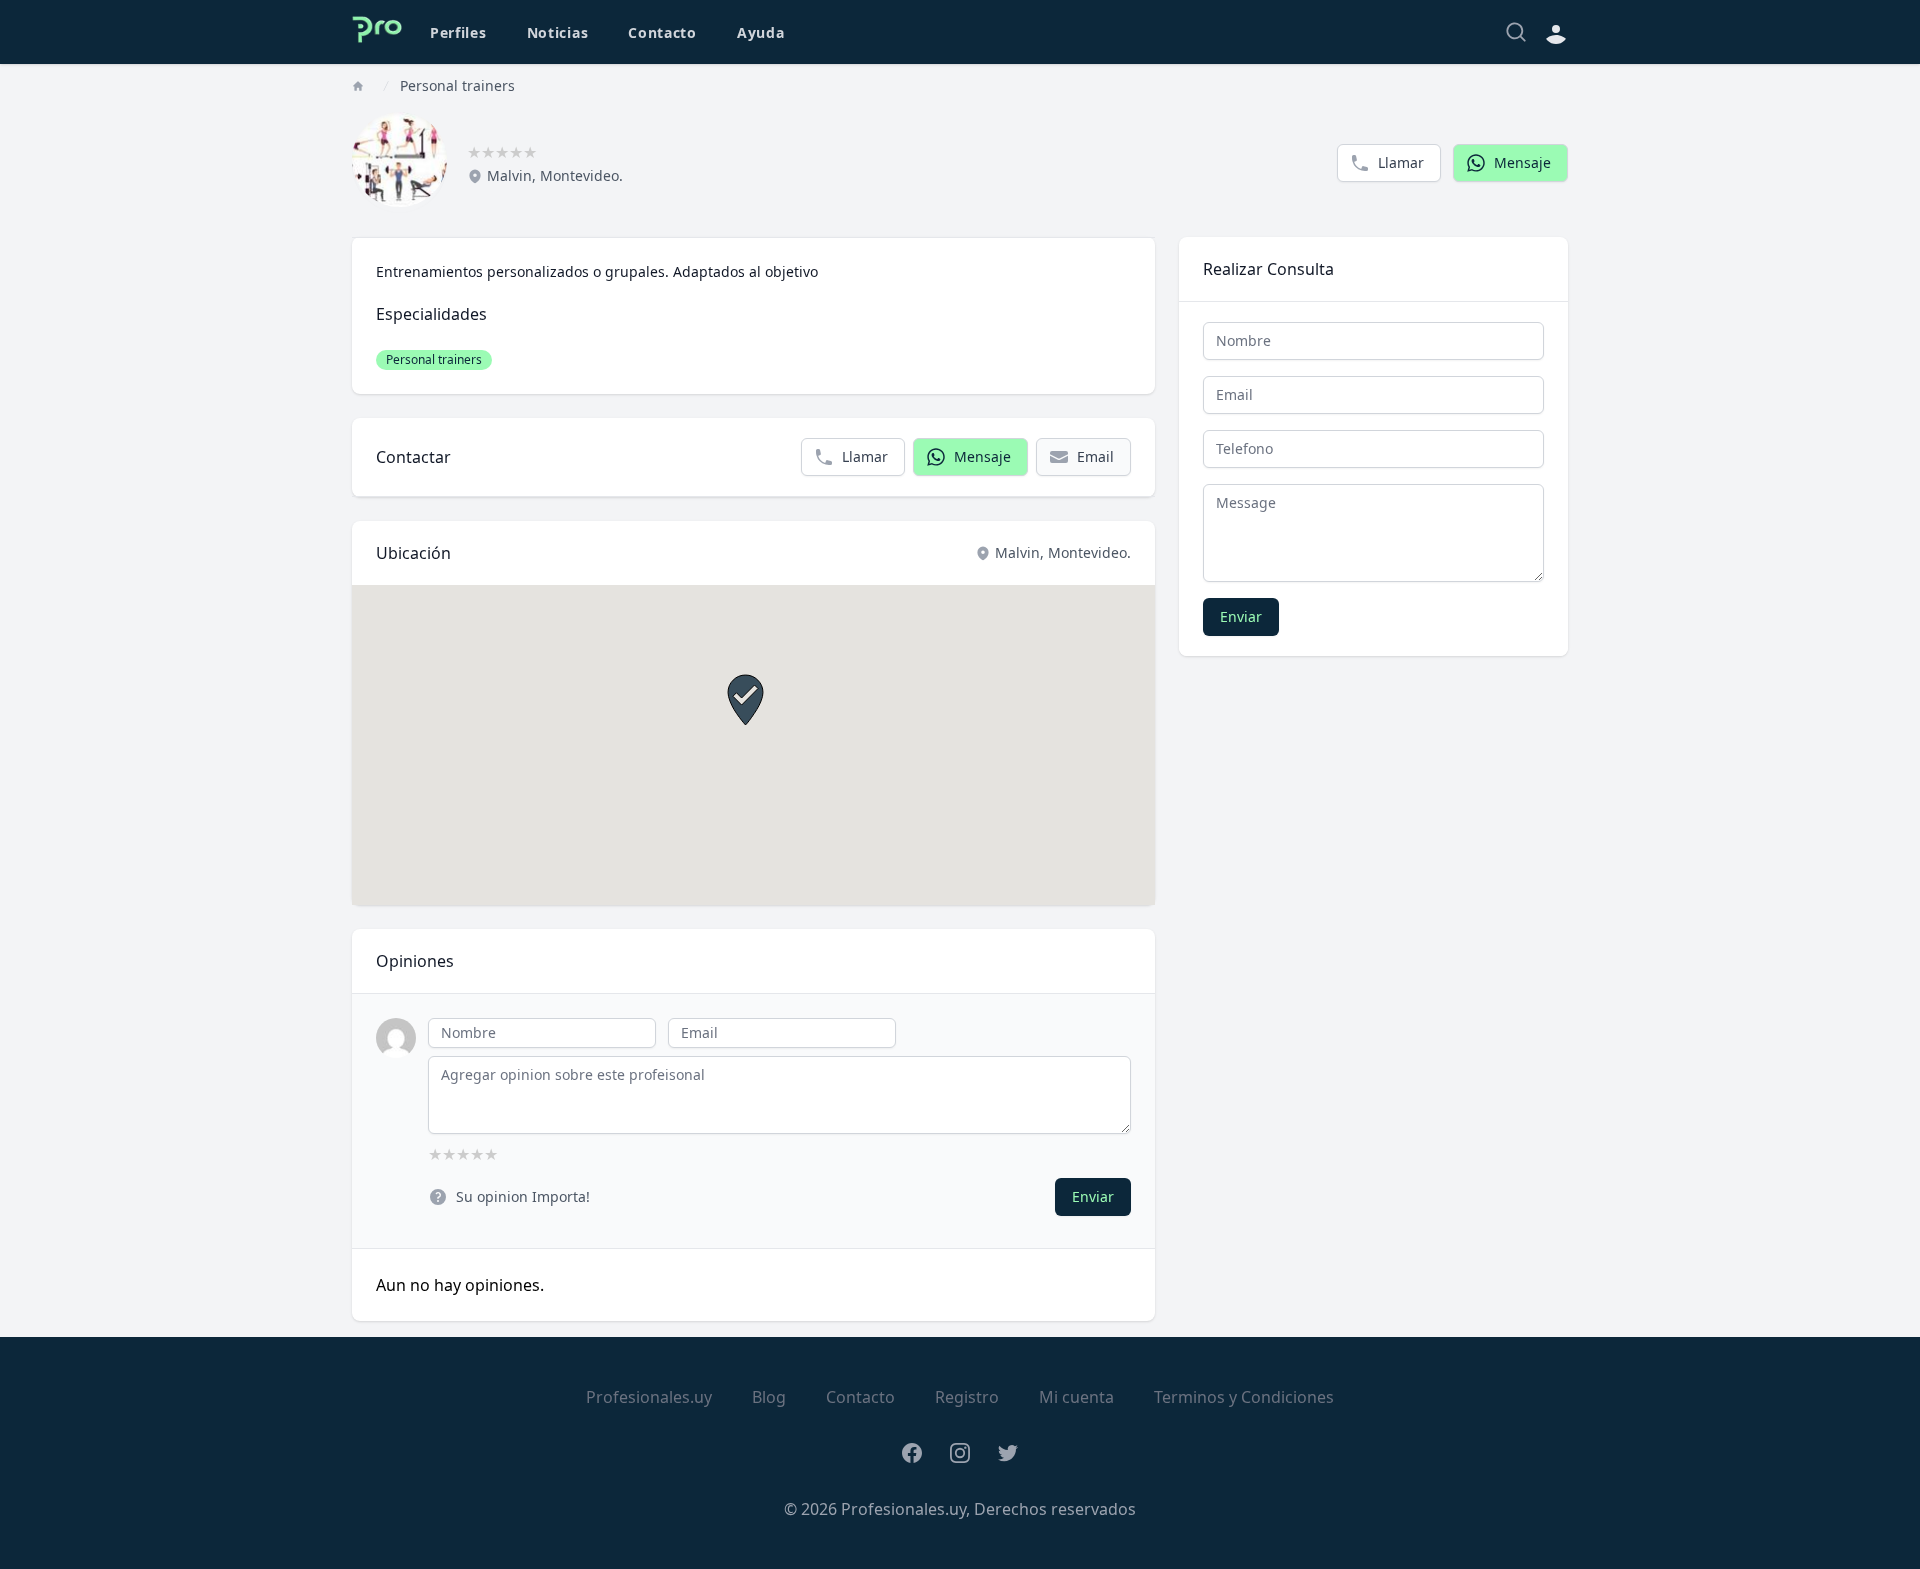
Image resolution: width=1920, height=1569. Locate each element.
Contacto (662, 32)
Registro (967, 1397)
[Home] (358, 86)
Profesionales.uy (649, 1397)
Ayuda (761, 32)
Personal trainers (457, 85)
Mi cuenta (1076, 1397)
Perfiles (458, 32)
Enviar (1093, 1196)
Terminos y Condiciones (1244, 1397)
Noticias (558, 32)
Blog (769, 1397)
